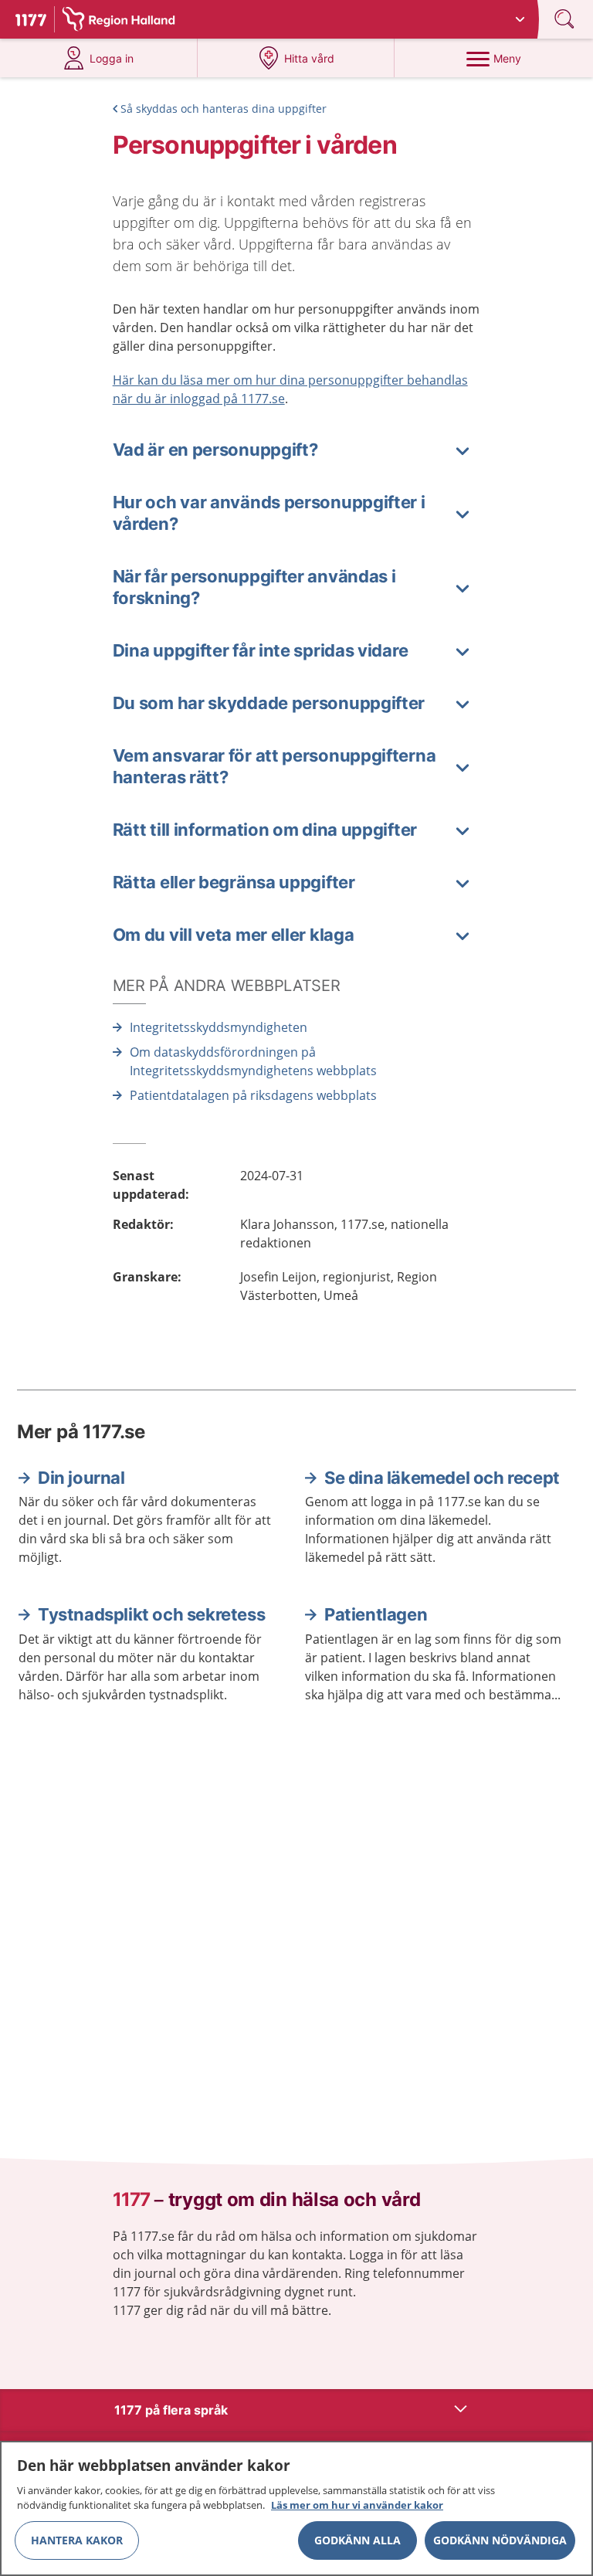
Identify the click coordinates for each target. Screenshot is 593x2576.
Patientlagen (376, 1614)
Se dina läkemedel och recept (442, 1478)
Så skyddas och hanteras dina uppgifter (224, 109)
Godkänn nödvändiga (500, 2540)
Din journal (81, 1478)
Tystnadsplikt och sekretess (151, 1614)
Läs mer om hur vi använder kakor (357, 2505)
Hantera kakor (77, 2540)
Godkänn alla (357, 2540)
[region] (296, 2508)
